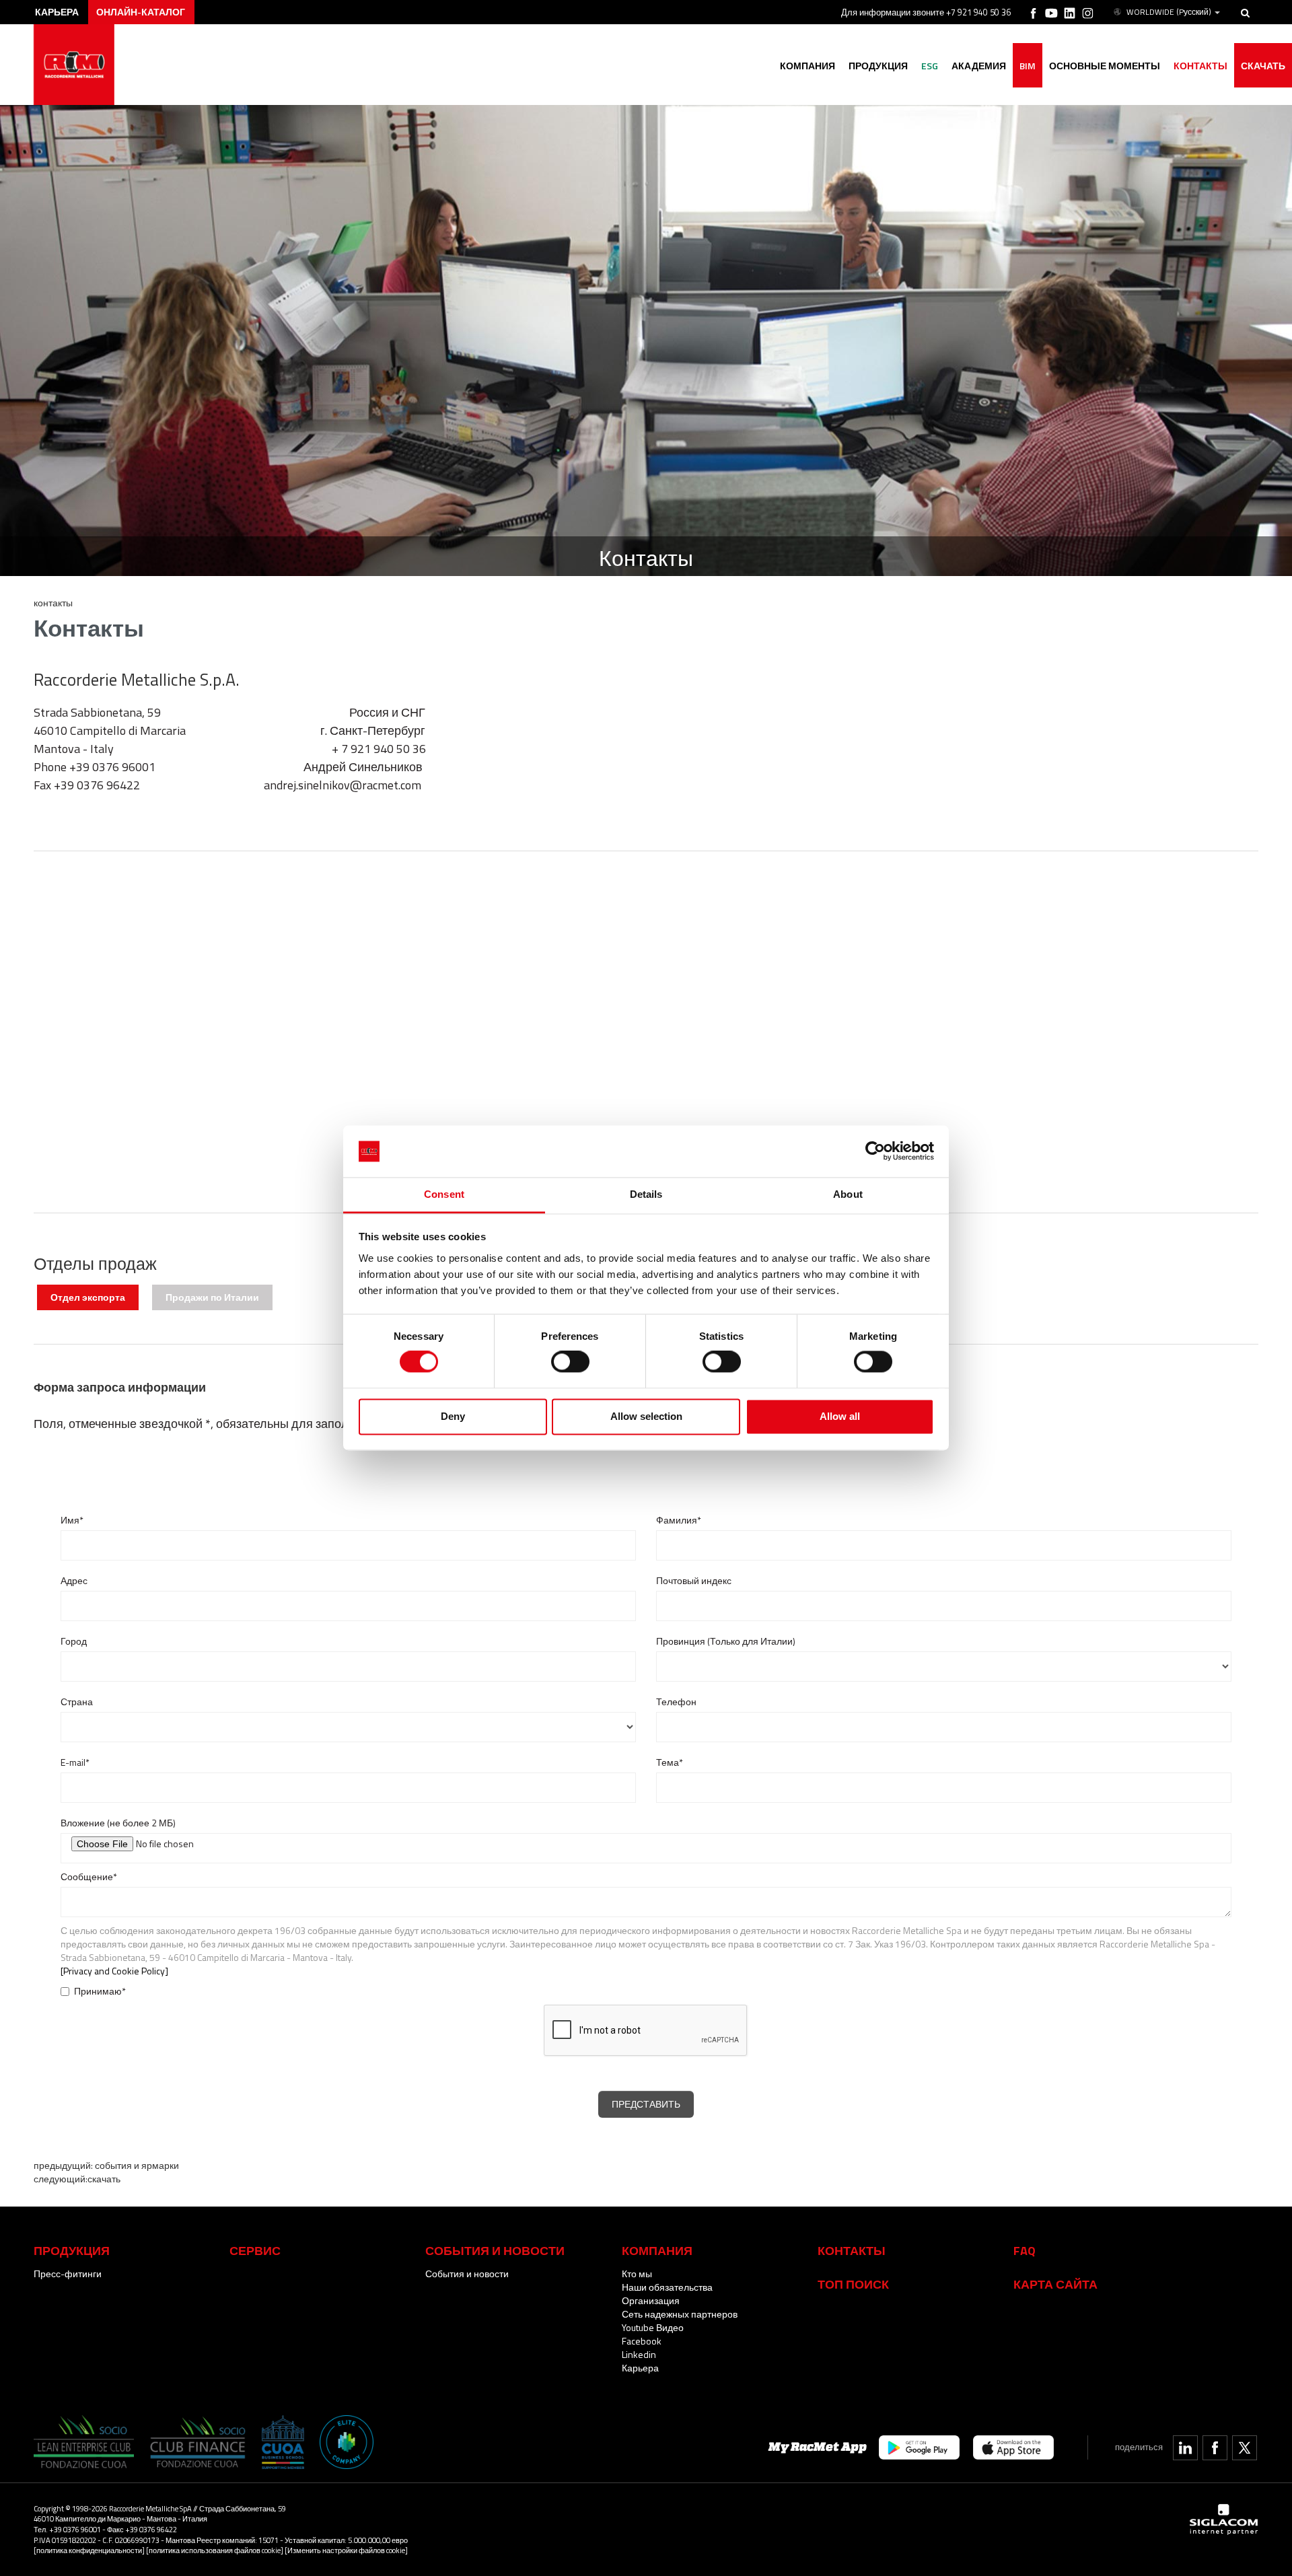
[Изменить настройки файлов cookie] (346, 2550)
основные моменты (1105, 66)
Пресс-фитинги (68, 2274)
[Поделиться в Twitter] (1245, 2448)
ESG (930, 66)
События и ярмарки (136, 2165)
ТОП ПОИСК (853, 2284)
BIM (1028, 66)
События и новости (467, 2274)
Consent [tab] (444, 1194)
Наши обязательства (667, 2287)
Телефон (676, 1702)
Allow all (840, 1416)
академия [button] (979, 66)
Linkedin (639, 2354)
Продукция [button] (878, 66)
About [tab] (848, 1194)
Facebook (642, 2341)
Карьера (640, 2368)
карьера (57, 12)
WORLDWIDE (1169, 12)
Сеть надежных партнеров (680, 2314)
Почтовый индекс (694, 1581)
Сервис (255, 2250)
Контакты (852, 2250)
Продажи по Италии (212, 1297)
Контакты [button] (1200, 66)
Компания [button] (808, 66)
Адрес (74, 1581)
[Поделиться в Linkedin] (1185, 2448)
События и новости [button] (495, 2250)
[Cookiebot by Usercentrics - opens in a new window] (875, 1151)
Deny (453, 1416)
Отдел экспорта (88, 1297)
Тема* (670, 1762)
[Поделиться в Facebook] (1215, 2448)
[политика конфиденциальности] (89, 2550)
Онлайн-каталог (141, 12)
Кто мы (637, 2274)
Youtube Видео (653, 2327)
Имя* (72, 1520)
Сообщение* (89, 1877)
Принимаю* (100, 1991)
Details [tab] (646, 1194)
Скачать (1263, 66)
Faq (1025, 2250)
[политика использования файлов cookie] (215, 2550)
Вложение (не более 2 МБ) (118, 1823)
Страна (77, 1702)
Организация (651, 2300)
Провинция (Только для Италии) (726, 1641)
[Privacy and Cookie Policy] (114, 1971)
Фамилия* (679, 1520)
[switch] (570, 1362)
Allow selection (646, 1416)
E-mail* (75, 1762)
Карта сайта (1055, 2284)
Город (74, 1641)
